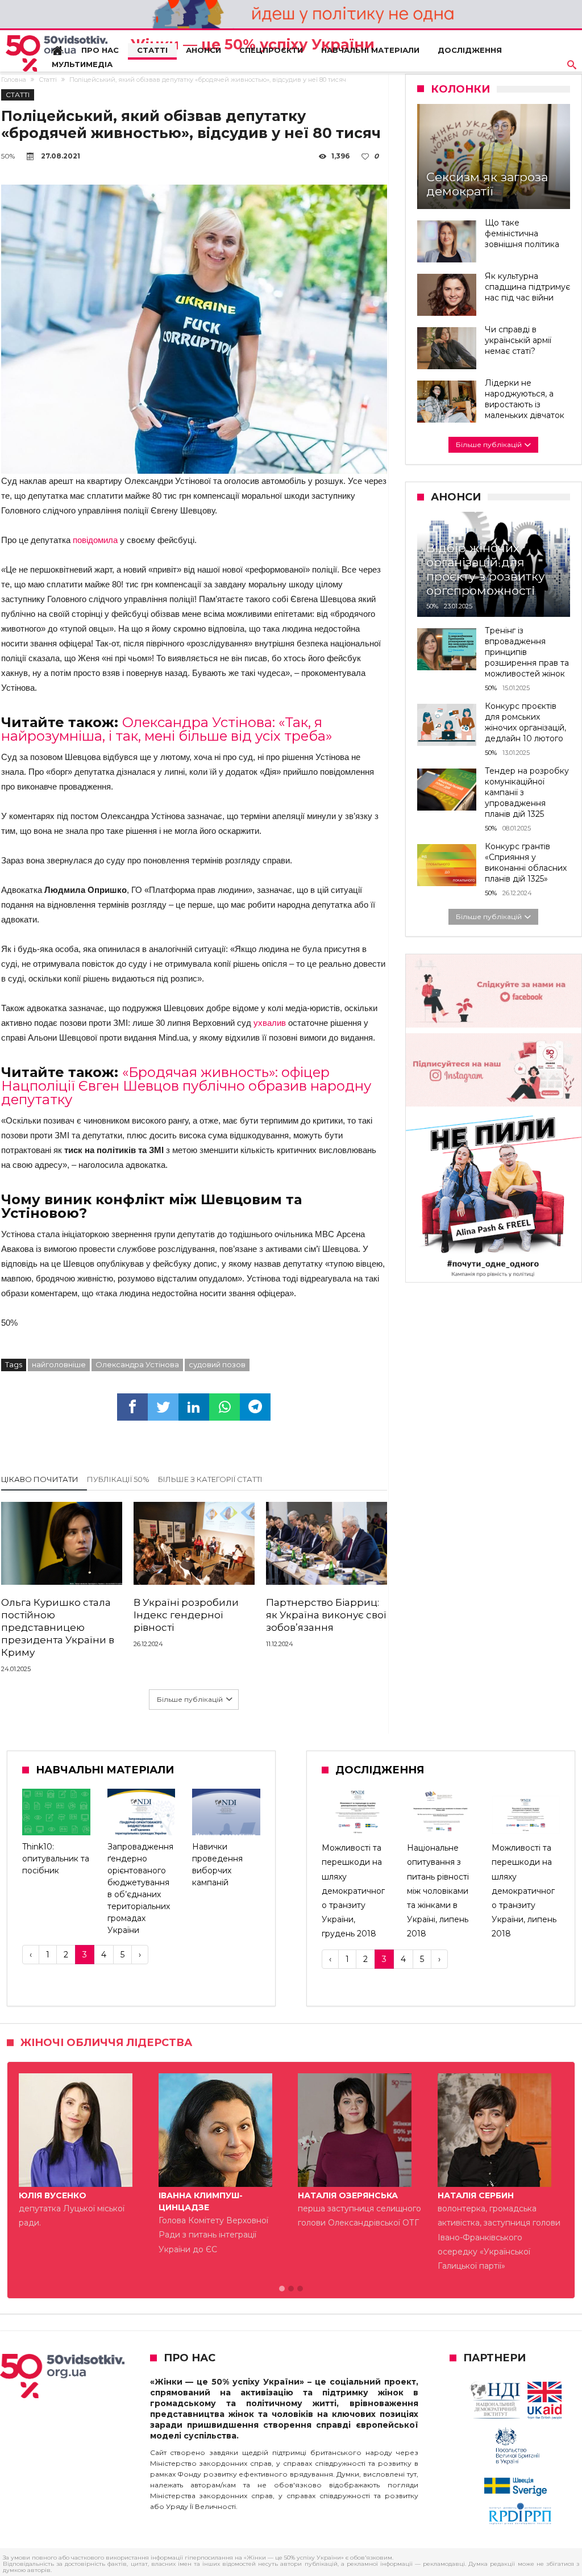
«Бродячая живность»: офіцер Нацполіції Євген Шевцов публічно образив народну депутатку (186, 1086)
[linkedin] (194, 1407)
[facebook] (132, 1407)
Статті (48, 80)
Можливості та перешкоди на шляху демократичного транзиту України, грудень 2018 (353, 1891)
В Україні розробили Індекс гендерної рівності (186, 1615)
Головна (14, 80)
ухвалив (269, 1023)
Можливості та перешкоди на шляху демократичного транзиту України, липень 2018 (524, 1891)
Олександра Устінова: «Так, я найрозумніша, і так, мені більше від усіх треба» (167, 729)
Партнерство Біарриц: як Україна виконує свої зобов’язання (326, 1615)
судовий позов (217, 1364)
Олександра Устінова (137, 1364)
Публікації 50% (118, 1479)
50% (8, 156)
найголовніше (59, 1364)
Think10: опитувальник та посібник (56, 1859)
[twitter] (163, 1407)
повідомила (94, 540)
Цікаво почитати (40, 1479)
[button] (282, 2289)
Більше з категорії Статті (210, 1479)
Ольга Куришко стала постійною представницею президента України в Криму (58, 1627)
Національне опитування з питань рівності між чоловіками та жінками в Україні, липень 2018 (438, 1891)
